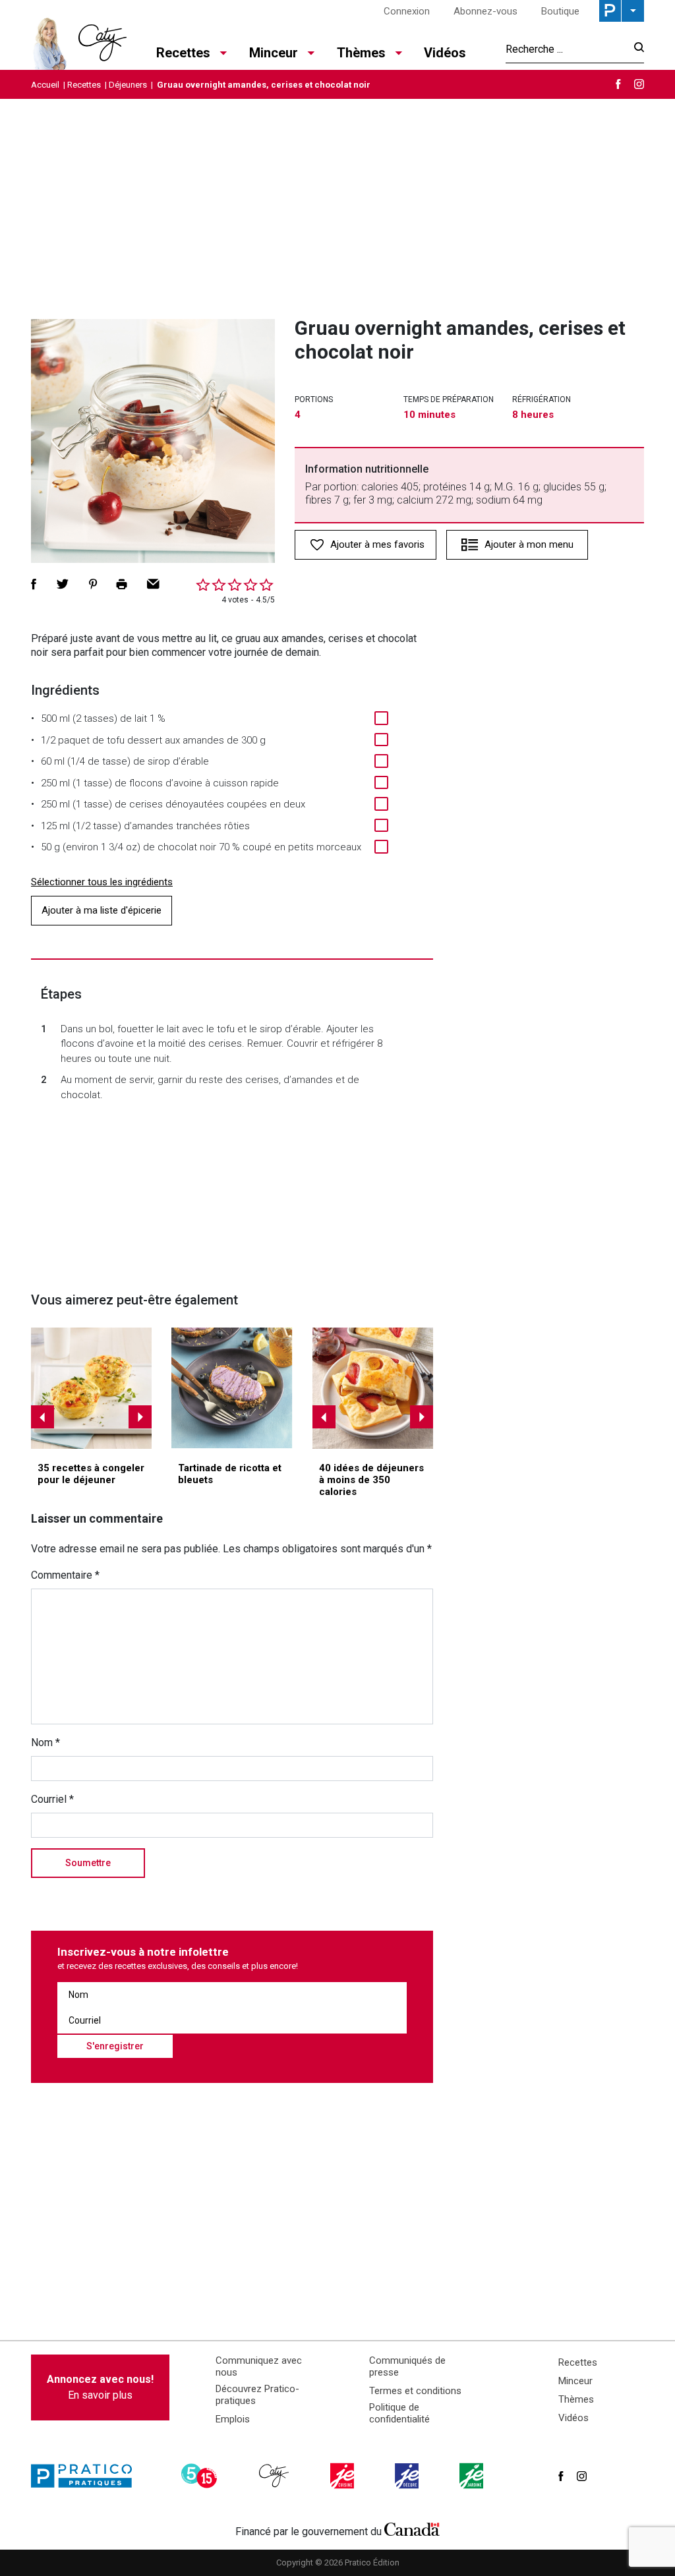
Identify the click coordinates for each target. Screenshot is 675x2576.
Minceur (575, 2381)
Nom (45, 1742)
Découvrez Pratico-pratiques (257, 2395)
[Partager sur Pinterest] (93, 584)
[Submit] (635, 49)
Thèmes (576, 2399)
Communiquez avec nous (259, 2366)
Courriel (52, 1799)
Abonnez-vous (485, 11)
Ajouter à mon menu (529, 544)
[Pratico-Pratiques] (87, 2476)
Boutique (560, 11)
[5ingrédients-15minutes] (201, 2476)
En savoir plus (100, 2387)
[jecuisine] (343, 2476)
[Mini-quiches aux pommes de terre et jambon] (92, 1388)
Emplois (233, 2419)
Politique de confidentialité (399, 2413)
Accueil (45, 85)
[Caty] (276, 2476)
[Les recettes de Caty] (79, 40)
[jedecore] (408, 2476)
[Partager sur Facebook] (34, 584)
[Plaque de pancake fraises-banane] (373, 1388)
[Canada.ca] (412, 2529)
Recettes (84, 85)
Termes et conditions (415, 2391)
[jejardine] (473, 2476)
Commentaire (65, 1575)
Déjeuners (128, 85)
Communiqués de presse (407, 2366)
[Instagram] (639, 84)
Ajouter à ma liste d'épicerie (102, 910)
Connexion (407, 11)
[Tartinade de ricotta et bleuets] (232, 1388)
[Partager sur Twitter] (63, 584)
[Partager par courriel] (153, 584)
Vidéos (445, 53)
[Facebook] (618, 84)
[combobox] (566, 49)
